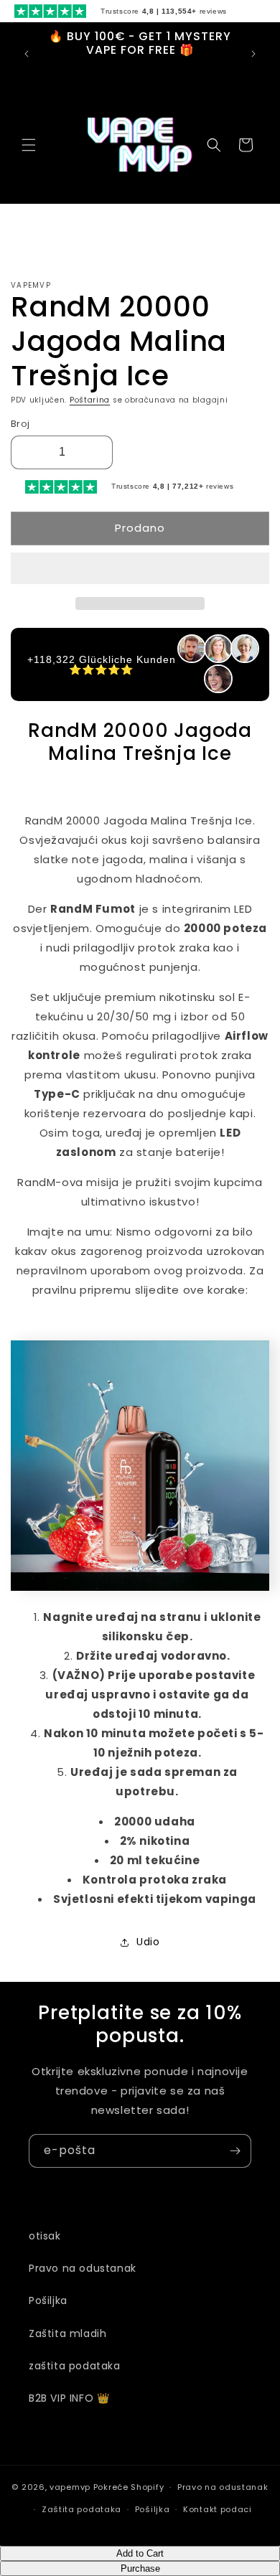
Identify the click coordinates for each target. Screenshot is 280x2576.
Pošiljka (48, 2300)
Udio (148, 1942)
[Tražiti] (214, 145)
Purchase (140, 2568)
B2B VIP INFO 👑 (69, 2398)
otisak (45, 2236)
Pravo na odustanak (83, 2268)
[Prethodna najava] (27, 54)
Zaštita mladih (67, 2333)
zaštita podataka (75, 2366)
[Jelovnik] (29, 145)
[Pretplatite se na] (235, 2151)
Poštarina (90, 400)
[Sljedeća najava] (253, 54)
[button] (140, 569)
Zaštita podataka (81, 2509)
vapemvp (70, 2487)
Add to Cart (140, 2553)
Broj (20, 424)
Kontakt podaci (218, 2509)
